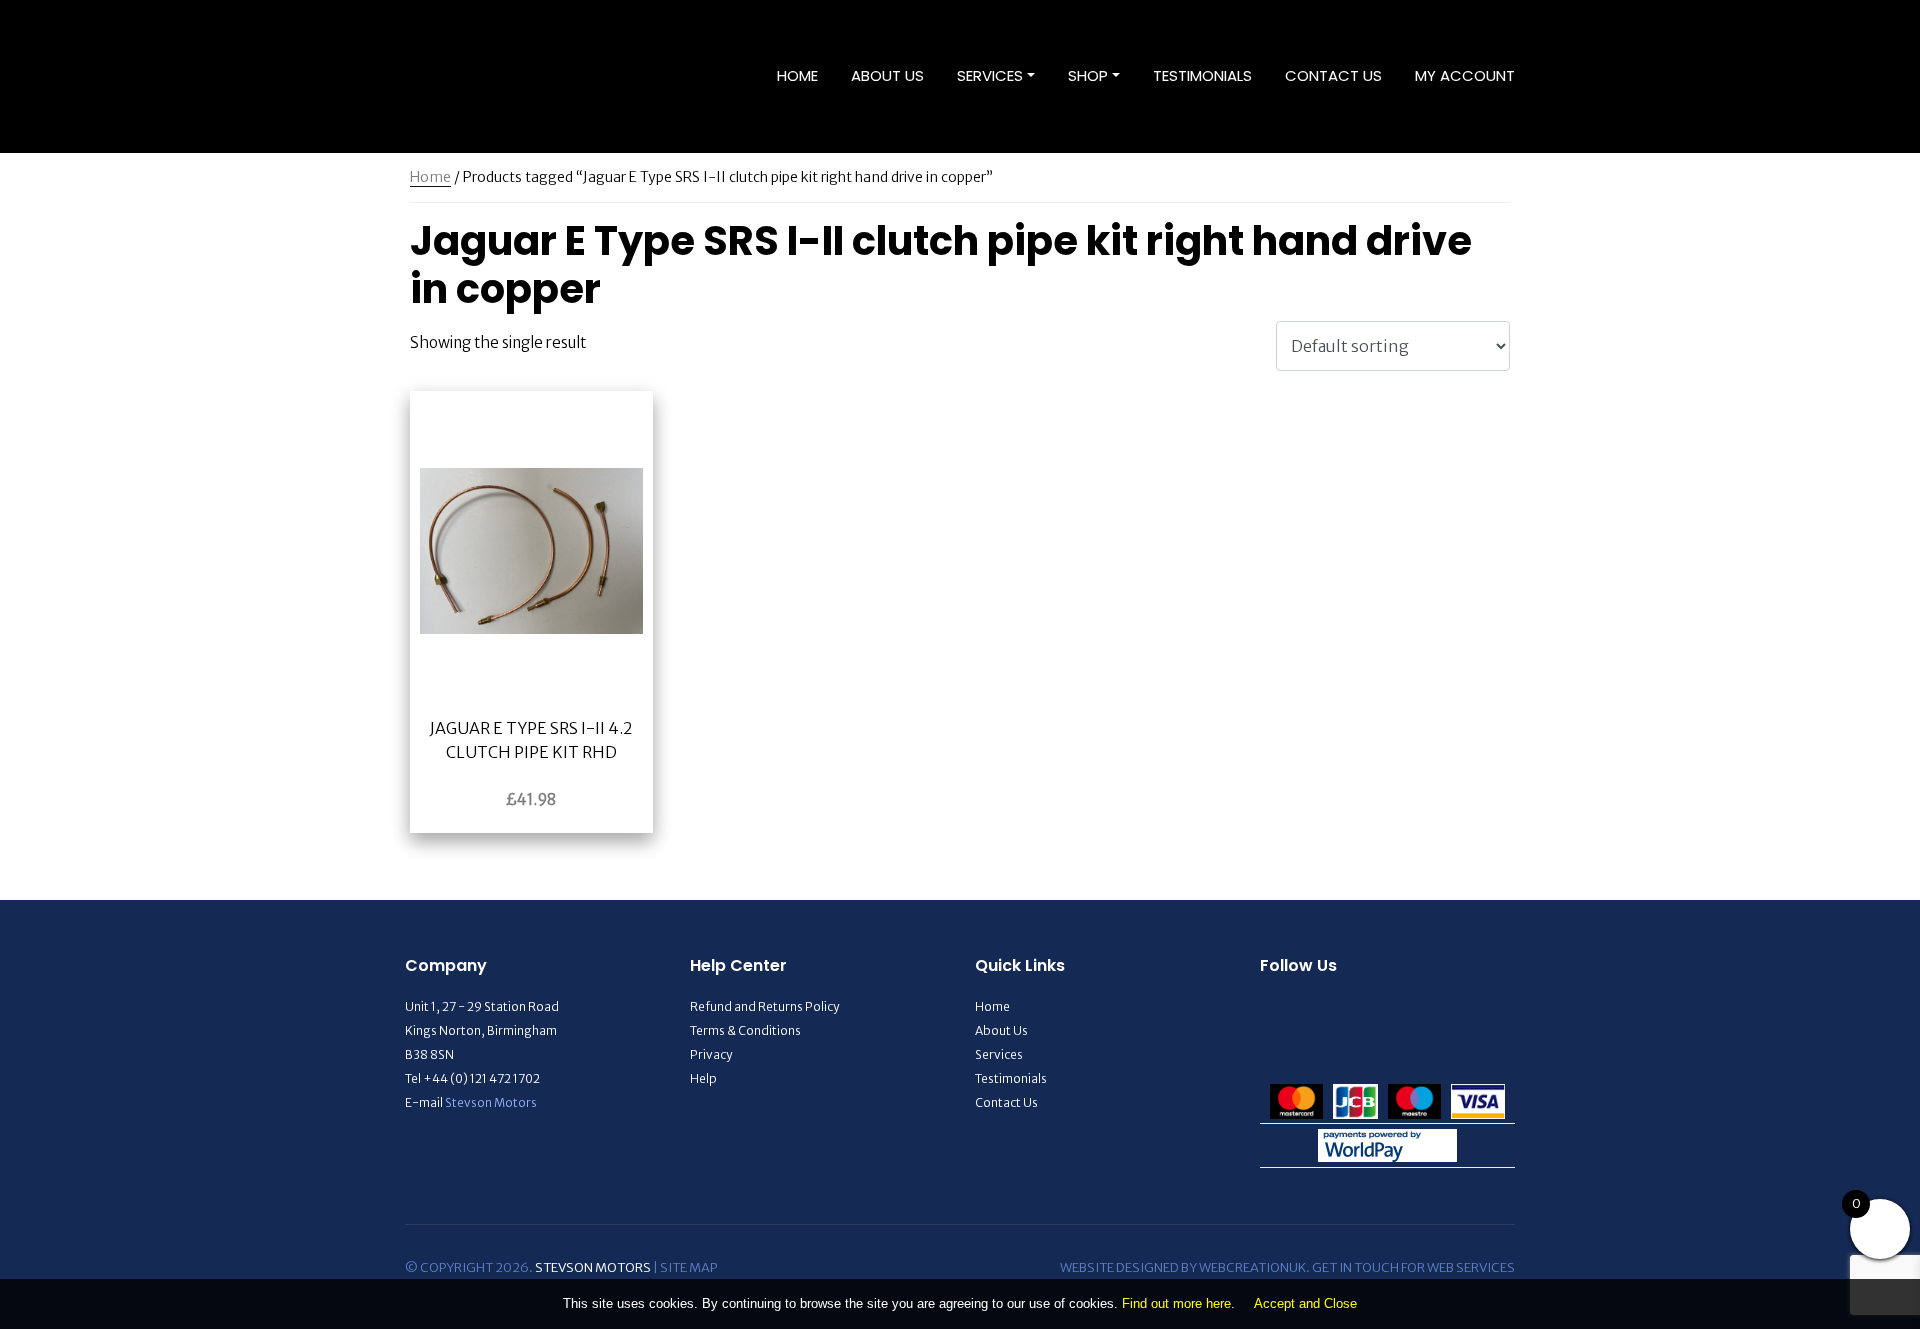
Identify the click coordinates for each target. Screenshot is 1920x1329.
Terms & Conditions (745, 1030)
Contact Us (1333, 75)
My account (1465, 75)
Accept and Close (1305, 1303)
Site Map (688, 1267)
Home (797, 75)
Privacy (711, 1054)
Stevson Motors (491, 1102)
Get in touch (1355, 1267)
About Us (887, 75)
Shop (1088, 75)
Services (990, 75)
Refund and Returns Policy (764, 1006)
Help (703, 1078)
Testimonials (1202, 75)
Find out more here (1176, 1303)
